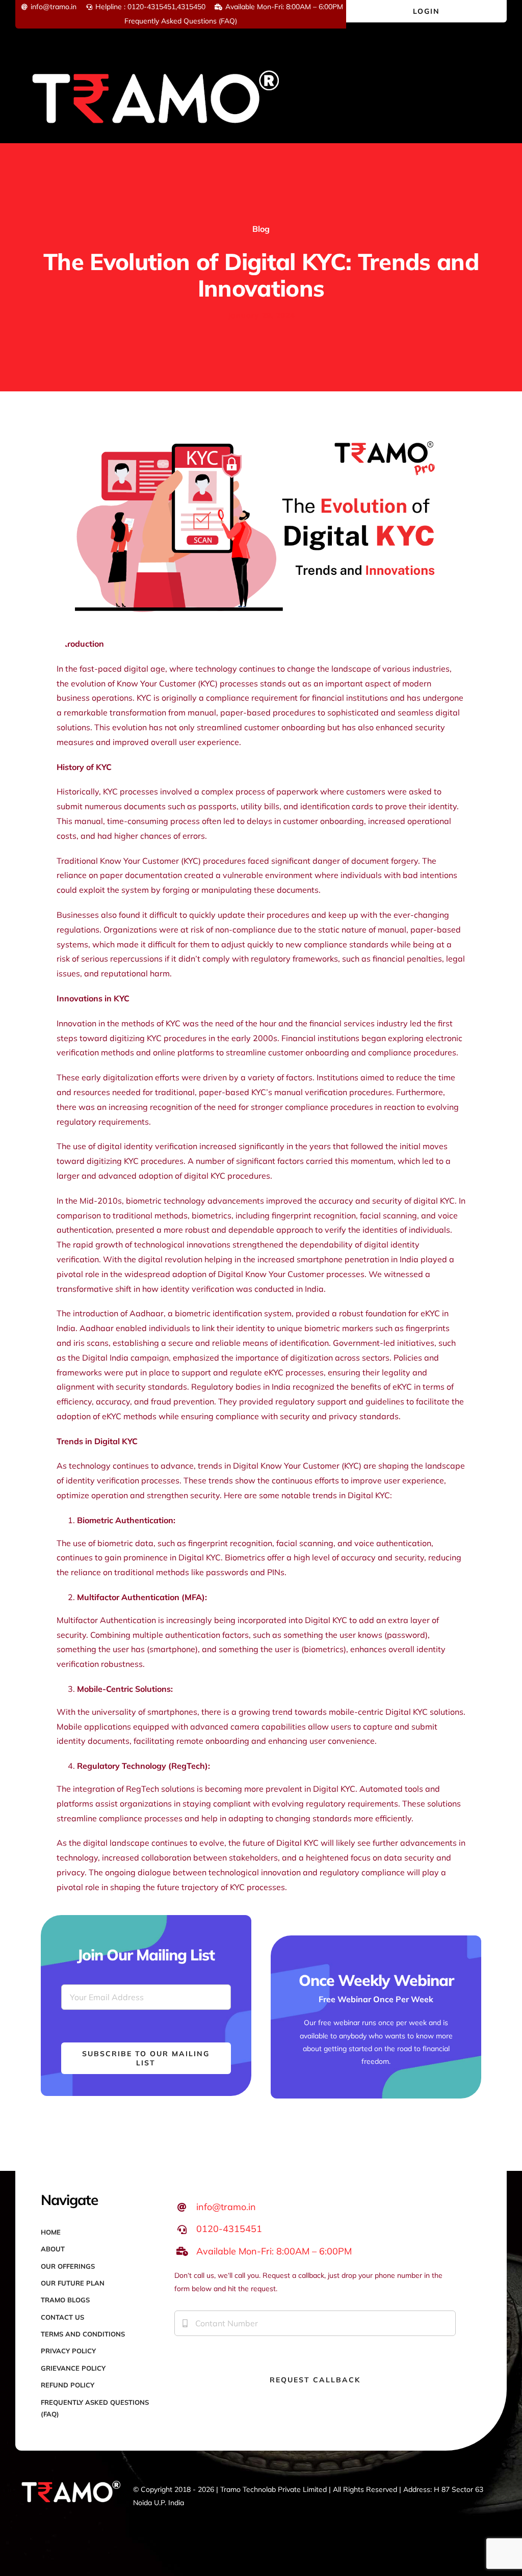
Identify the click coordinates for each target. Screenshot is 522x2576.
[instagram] (55, 2518)
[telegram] (22, 2536)
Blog (261, 229)
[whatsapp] (120, 2518)
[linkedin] (87, 2518)
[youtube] (71, 2518)
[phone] (55, 2536)
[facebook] (22, 2518)
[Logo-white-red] (156, 63)
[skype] (103, 2518)
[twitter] (38, 2518)
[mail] (38, 2536)
